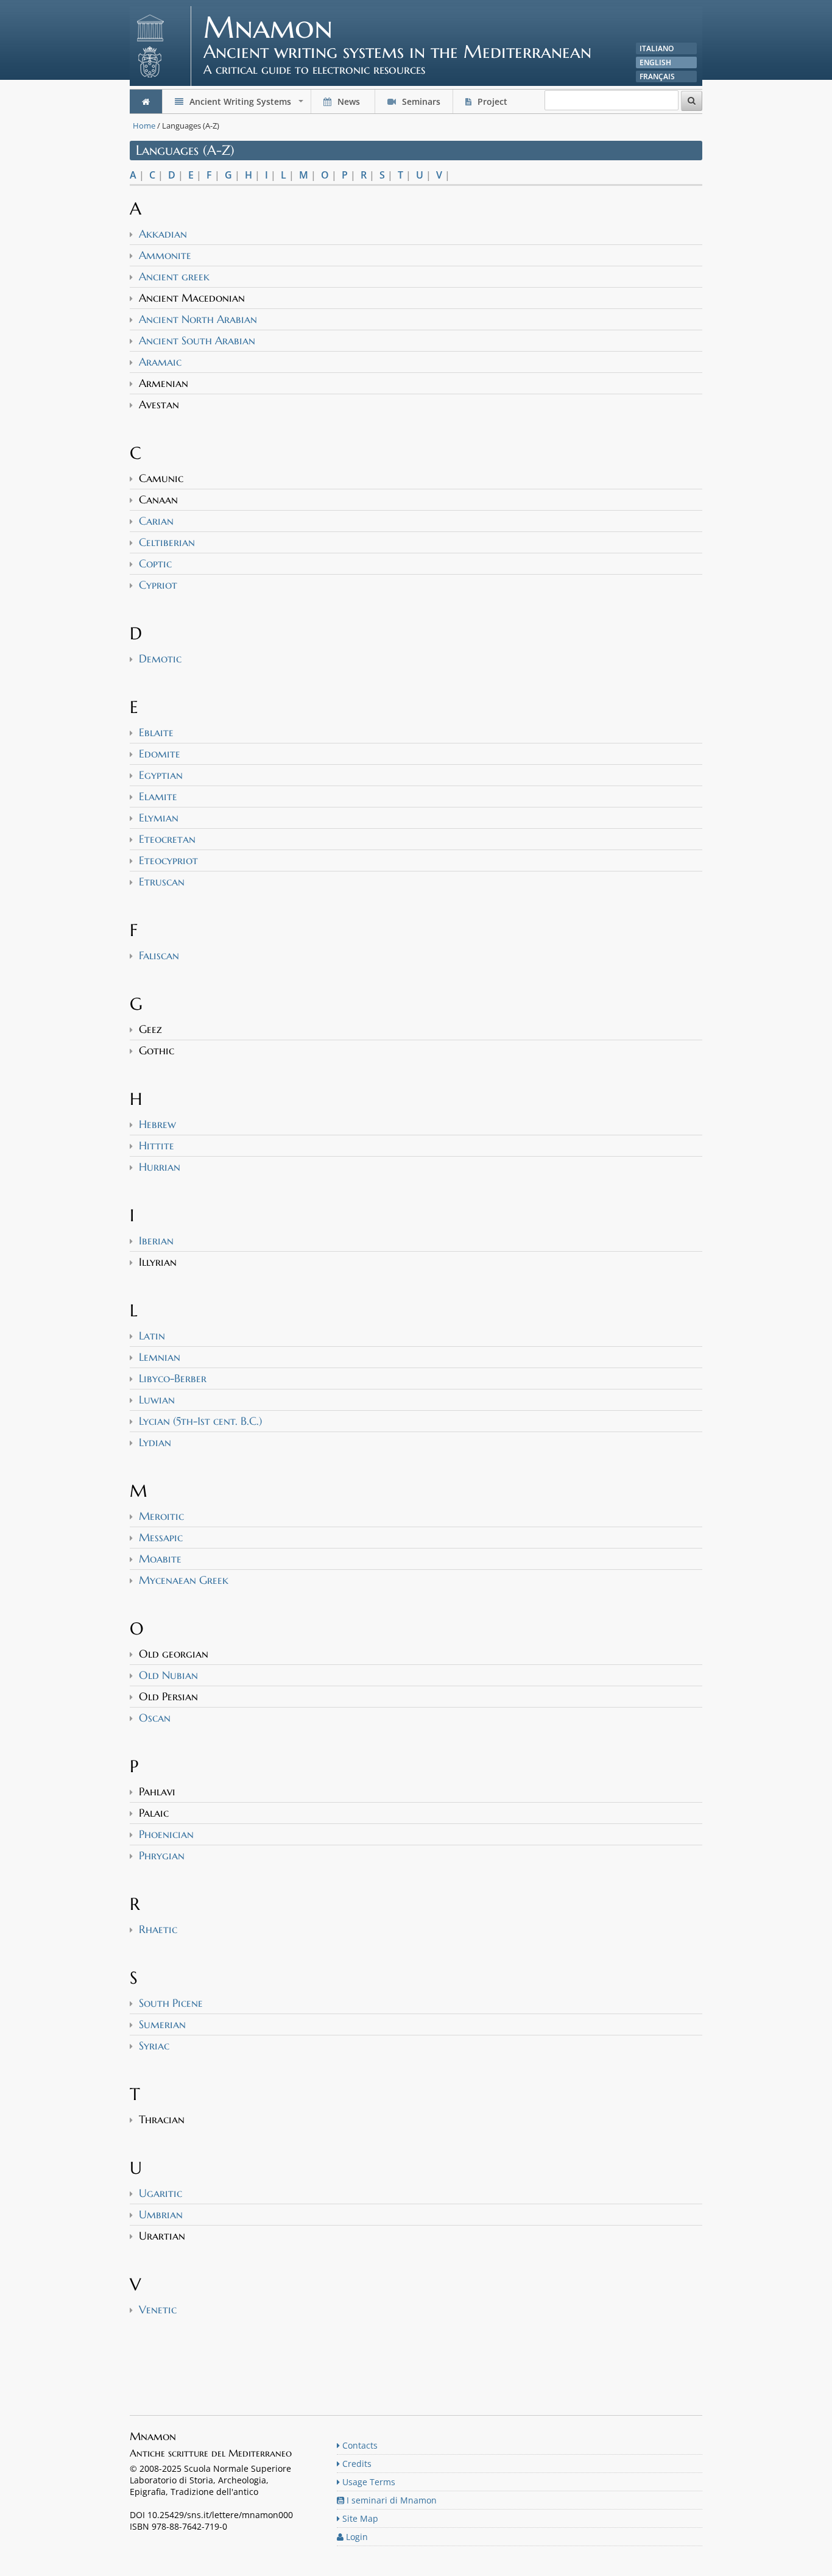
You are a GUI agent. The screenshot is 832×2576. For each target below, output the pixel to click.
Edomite (160, 754)
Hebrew (157, 1124)
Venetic (158, 2309)
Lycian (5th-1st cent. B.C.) (200, 1421)
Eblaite (156, 732)
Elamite (158, 796)
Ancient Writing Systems (246, 105)
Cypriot (158, 585)
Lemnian (160, 1357)
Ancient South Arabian (197, 340)
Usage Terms (368, 2482)
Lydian (155, 1442)
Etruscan (162, 882)
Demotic (160, 658)
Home (144, 126)
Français (657, 76)
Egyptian (161, 775)
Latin (152, 1336)
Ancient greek (174, 276)
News (349, 101)
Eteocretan (167, 839)
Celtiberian (167, 542)
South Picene (171, 2003)
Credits (356, 2464)
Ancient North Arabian (198, 319)
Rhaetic (158, 1929)
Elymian (159, 818)
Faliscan (159, 955)
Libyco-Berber (173, 1378)
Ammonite (165, 255)
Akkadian (163, 234)
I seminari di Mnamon (390, 2500)
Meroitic (161, 1516)
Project (492, 101)
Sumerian (162, 2024)
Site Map (359, 2518)
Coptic (155, 563)
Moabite (160, 1559)
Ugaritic (160, 2193)
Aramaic (160, 362)
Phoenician (166, 1834)
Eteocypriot (168, 860)
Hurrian (160, 1167)
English (655, 62)
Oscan (155, 1718)
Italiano (657, 48)
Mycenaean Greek (184, 1580)
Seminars (420, 101)
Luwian (157, 1400)
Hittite (157, 1145)
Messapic (161, 1537)
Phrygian (162, 1855)
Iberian (156, 1240)
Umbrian (161, 2214)
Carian (156, 521)
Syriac (154, 2046)
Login (356, 2537)
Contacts (359, 2445)
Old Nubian (168, 1675)
